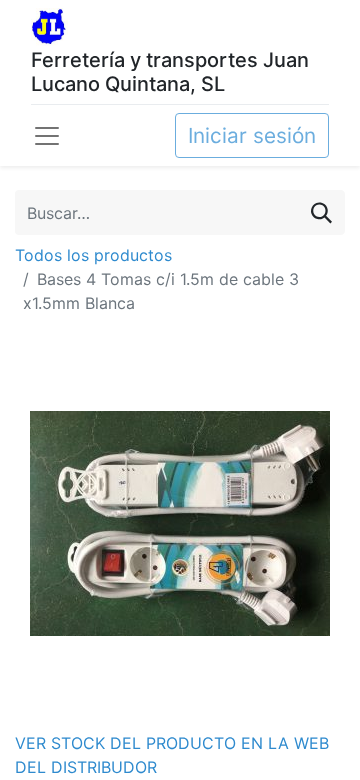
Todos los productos (93, 255)
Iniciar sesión (252, 135)
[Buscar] (321, 212)
